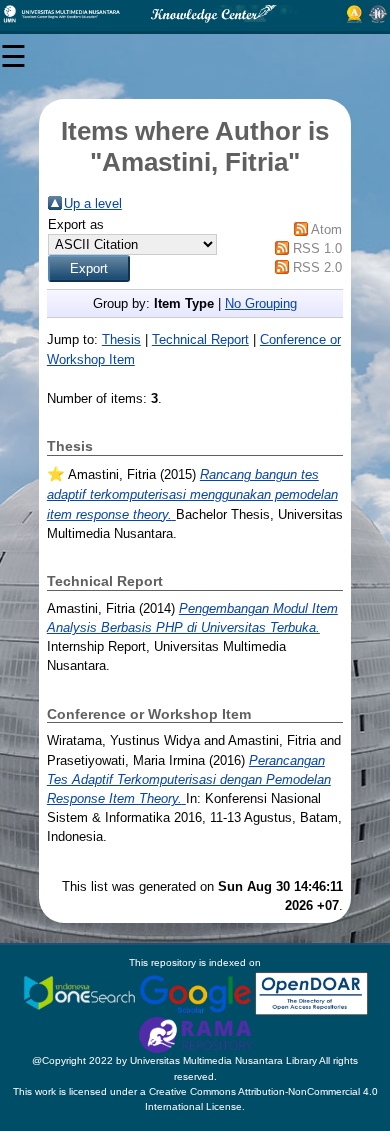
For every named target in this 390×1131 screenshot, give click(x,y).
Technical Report (200, 339)
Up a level (93, 203)
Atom (326, 229)
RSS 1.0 (317, 248)
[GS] (197, 992)
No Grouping (261, 303)
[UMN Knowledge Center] (195, 14)
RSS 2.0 (317, 267)
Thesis (121, 339)
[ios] (81, 992)
